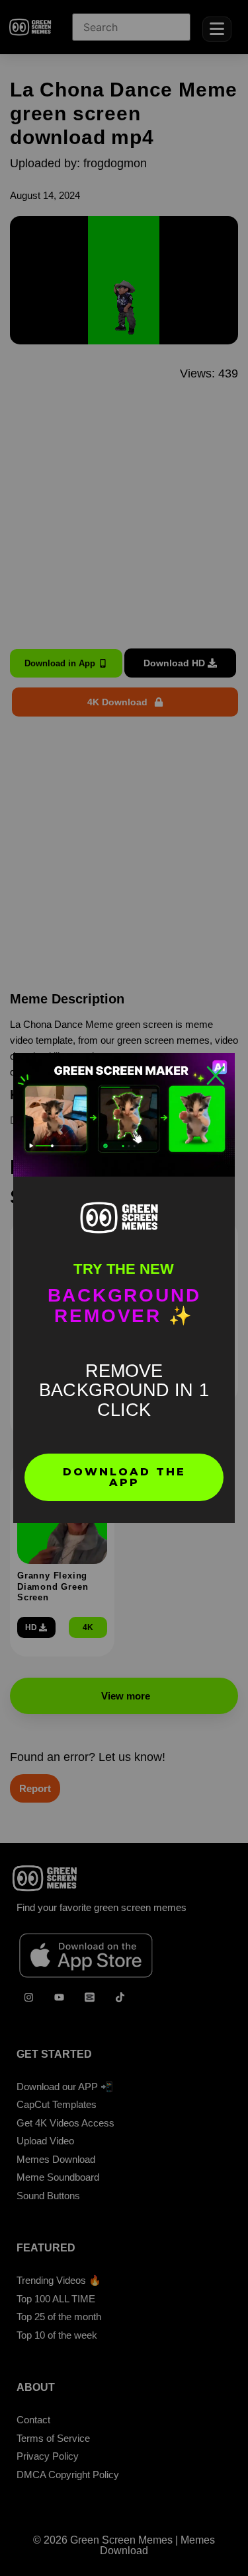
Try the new (124, 1269)
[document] (124, 1288)
